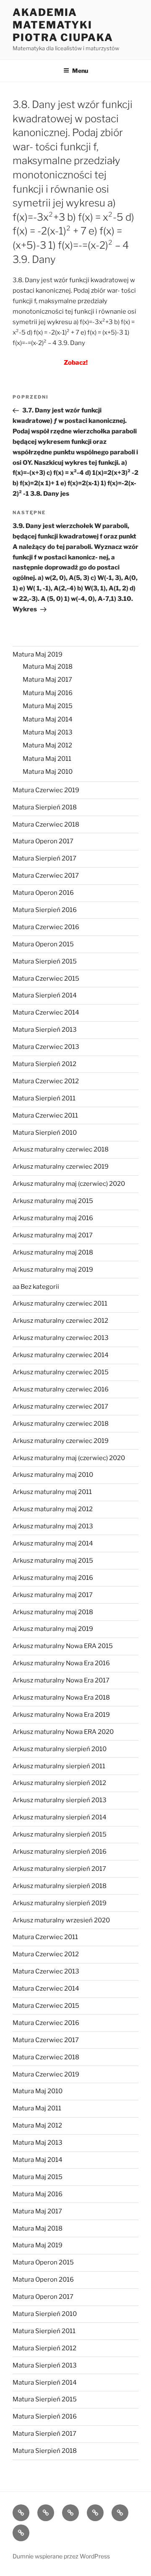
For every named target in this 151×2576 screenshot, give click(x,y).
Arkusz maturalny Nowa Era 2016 (61, 1663)
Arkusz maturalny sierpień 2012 (59, 1783)
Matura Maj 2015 (48, 706)
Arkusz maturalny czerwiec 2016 (61, 1389)
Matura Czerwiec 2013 (46, 1047)
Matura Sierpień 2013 (45, 1030)
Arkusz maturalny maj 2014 (53, 1543)
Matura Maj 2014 (48, 719)
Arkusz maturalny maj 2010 (53, 1475)
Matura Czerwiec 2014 (46, 1012)
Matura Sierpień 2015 (45, 961)
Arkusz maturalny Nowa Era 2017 (61, 1680)
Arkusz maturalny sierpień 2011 (59, 1766)
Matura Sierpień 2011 (44, 1098)
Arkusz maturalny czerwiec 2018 (61, 1149)
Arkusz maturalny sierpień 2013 (60, 1800)
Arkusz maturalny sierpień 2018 (60, 1886)
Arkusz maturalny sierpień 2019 (60, 1903)
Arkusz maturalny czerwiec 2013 (61, 1338)
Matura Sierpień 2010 (45, 1133)
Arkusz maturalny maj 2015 (53, 1201)
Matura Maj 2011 (47, 759)
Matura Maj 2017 (47, 680)
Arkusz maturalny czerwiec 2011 (60, 1303)
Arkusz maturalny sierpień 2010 (60, 1749)
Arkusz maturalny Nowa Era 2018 (61, 1698)
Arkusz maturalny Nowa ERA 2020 (63, 1732)
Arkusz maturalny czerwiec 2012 (60, 1321)
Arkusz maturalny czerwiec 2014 (61, 1355)
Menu (80, 71)
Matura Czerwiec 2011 (45, 1115)
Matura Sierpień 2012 (44, 1064)
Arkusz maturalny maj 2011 (52, 1492)
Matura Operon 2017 (43, 841)
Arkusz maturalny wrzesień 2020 (61, 1920)
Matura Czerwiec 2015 (46, 979)
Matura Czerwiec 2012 (46, 1081)
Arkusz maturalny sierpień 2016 (60, 1852)
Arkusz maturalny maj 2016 (53, 1218)
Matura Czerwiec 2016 (46, 927)
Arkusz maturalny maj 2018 (53, 1252)
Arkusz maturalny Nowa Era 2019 (61, 1715)
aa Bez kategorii (36, 1287)
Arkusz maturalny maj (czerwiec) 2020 (69, 1184)
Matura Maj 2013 (48, 732)
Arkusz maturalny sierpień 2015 (60, 1834)
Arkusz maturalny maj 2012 (53, 1509)
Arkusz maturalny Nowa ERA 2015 (63, 1646)
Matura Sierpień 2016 (45, 910)
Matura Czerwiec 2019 (46, 790)
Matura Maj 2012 (47, 745)
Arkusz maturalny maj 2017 (53, 1235)
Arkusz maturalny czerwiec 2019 (61, 1167)
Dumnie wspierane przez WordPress (61, 2556)
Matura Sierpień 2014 (45, 995)
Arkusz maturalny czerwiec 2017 (60, 1406)
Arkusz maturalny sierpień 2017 (59, 1869)
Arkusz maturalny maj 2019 (53, 1270)
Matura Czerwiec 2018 (46, 824)
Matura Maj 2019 (38, 654)
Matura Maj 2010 (48, 772)
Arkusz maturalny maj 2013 (53, 1526)
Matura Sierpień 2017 (44, 858)
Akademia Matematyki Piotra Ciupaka (63, 25)
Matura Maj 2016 (48, 693)
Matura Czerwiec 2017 (46, 876)
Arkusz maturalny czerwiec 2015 (61, 1372)
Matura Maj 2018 (48, 667)
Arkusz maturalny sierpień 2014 (60, 1817)
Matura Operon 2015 (43, 944)
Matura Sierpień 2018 (45, 807)
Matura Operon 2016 (43, 893)
